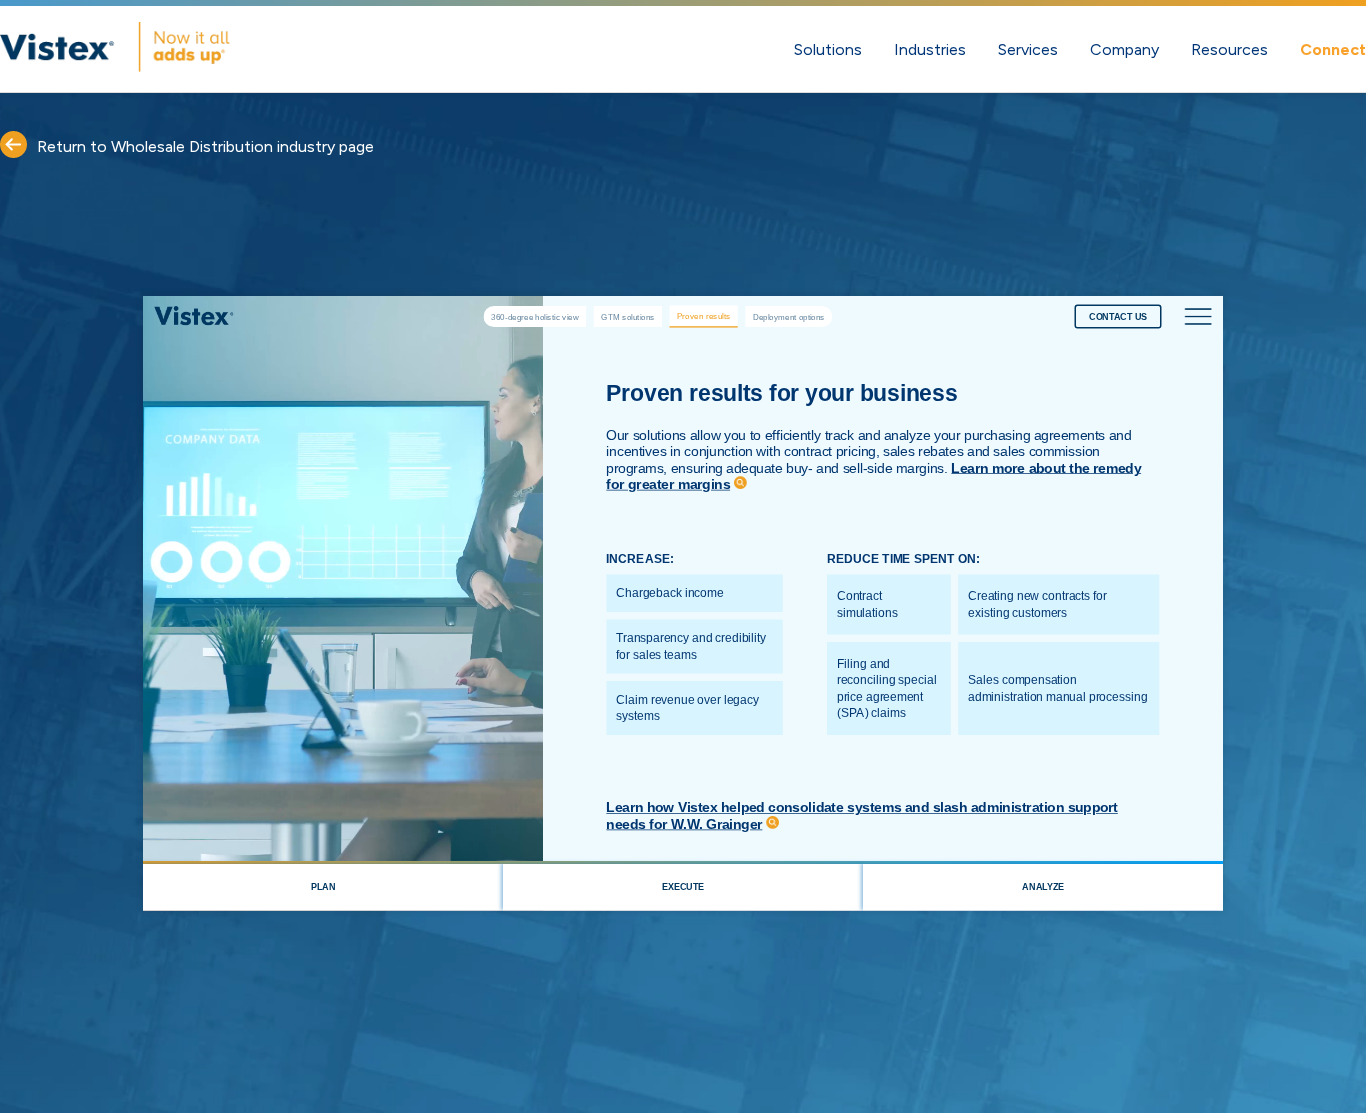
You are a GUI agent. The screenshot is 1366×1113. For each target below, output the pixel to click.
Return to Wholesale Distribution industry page (205, 146)
